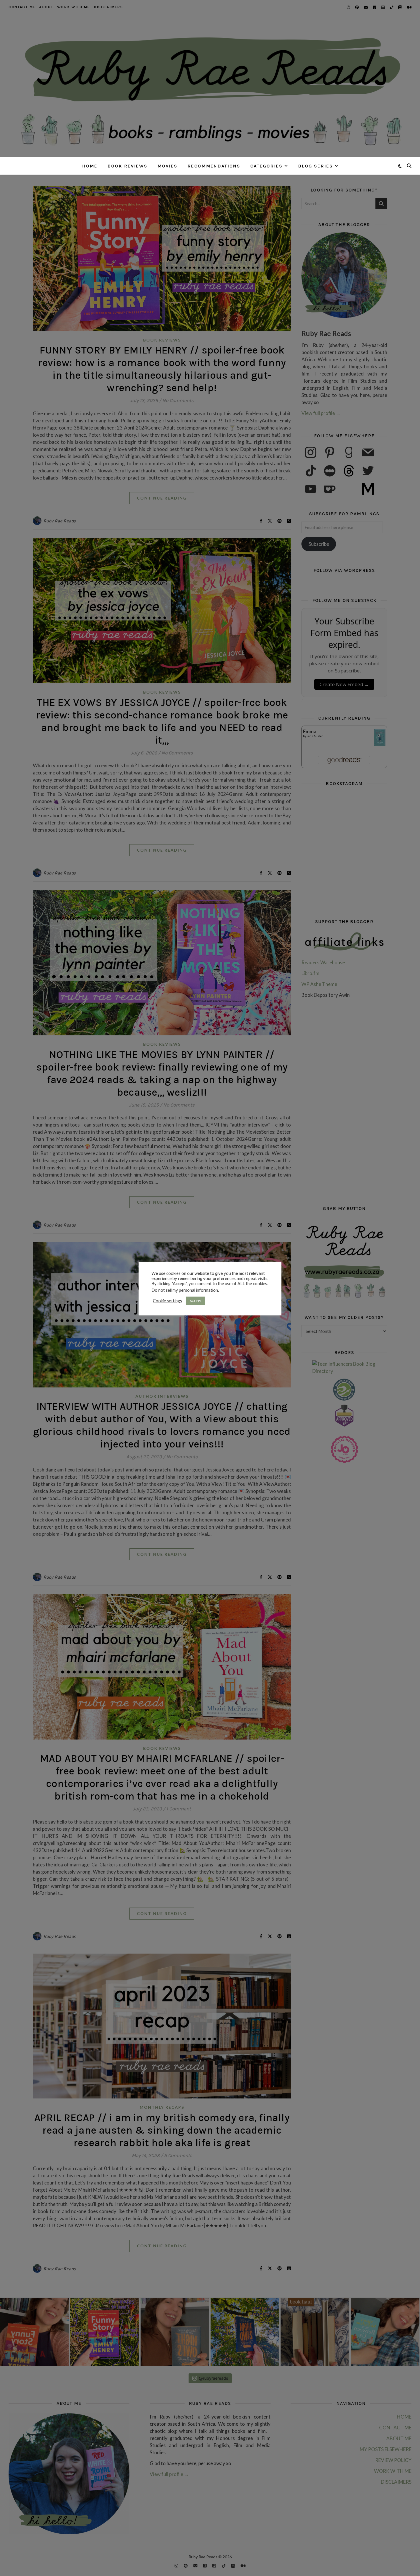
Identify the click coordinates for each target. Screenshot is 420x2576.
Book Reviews (127, 166)
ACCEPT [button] (196, 1301)
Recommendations (214, 166)
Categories (266, 166)
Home (90, 166)
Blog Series (315, 166)
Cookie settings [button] (167, 1301)
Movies (167, 166)
